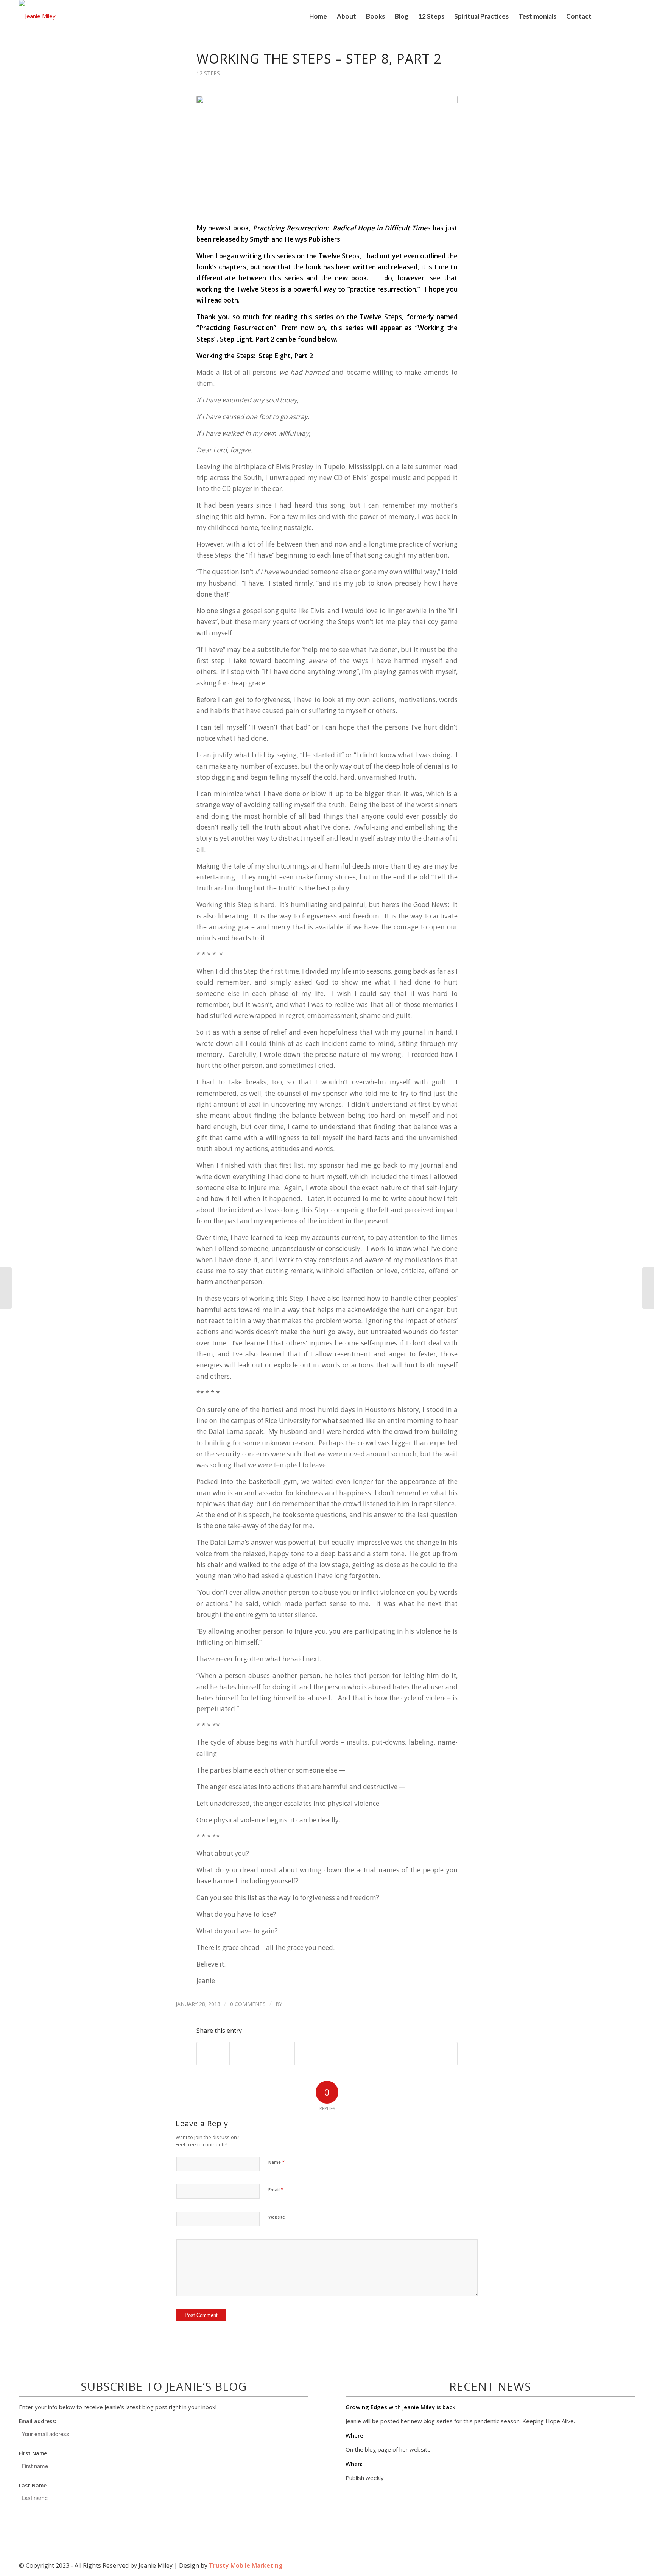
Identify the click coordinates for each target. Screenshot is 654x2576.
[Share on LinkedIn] (311, 2054)
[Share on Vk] (376, 2054)
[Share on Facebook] (213, 2054)
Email (276, 2189)
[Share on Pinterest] (278, 2054)
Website (277, 2217)
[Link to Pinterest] (629, 16)
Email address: (38, 2421)
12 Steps (208, 73)
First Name (33, 2453)
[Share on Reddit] (409, 2054)
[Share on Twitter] (246, 2054)
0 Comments (248, 2004)
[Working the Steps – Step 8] (6, 1288)
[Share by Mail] (441, 2054)
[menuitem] (318, 16)
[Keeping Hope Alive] (327, 155)
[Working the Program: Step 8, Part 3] (648, 1288)
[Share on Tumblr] (343, 2054)
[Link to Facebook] (618, 16)
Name (276, 2162)
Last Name (33, 2485)
